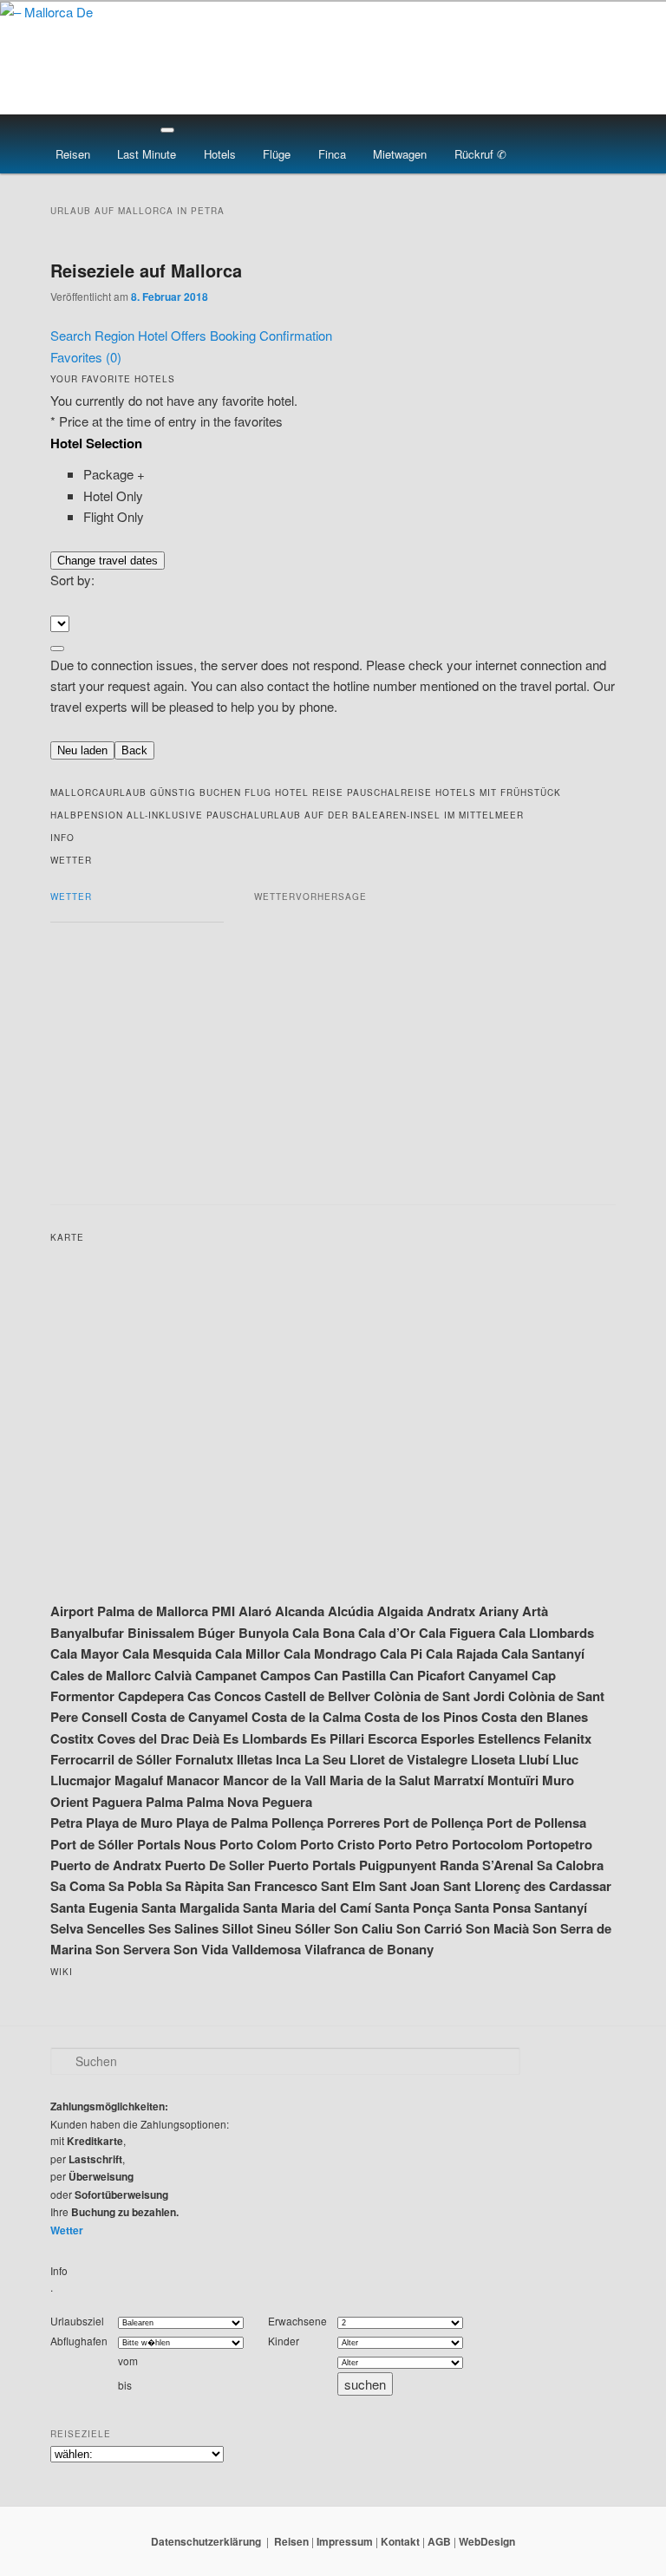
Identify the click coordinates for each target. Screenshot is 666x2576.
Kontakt (400, 2541)
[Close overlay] (57, 649)
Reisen (73, 154)
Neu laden (82, 750)
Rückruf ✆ (480, 154)
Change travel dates (108, 561)
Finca (332, 154)
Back (134, 750)
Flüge (277, 154)
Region (116, 335)
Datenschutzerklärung (206, 2541)
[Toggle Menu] (167, 130)
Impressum (345, 2541)
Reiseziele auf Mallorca (146, 270)
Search (72, 335)
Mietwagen (400, 154)
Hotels (220, 154)
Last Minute (147, 154)
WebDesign (487, 2541)
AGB (439, 2541)
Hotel (154, 335)
